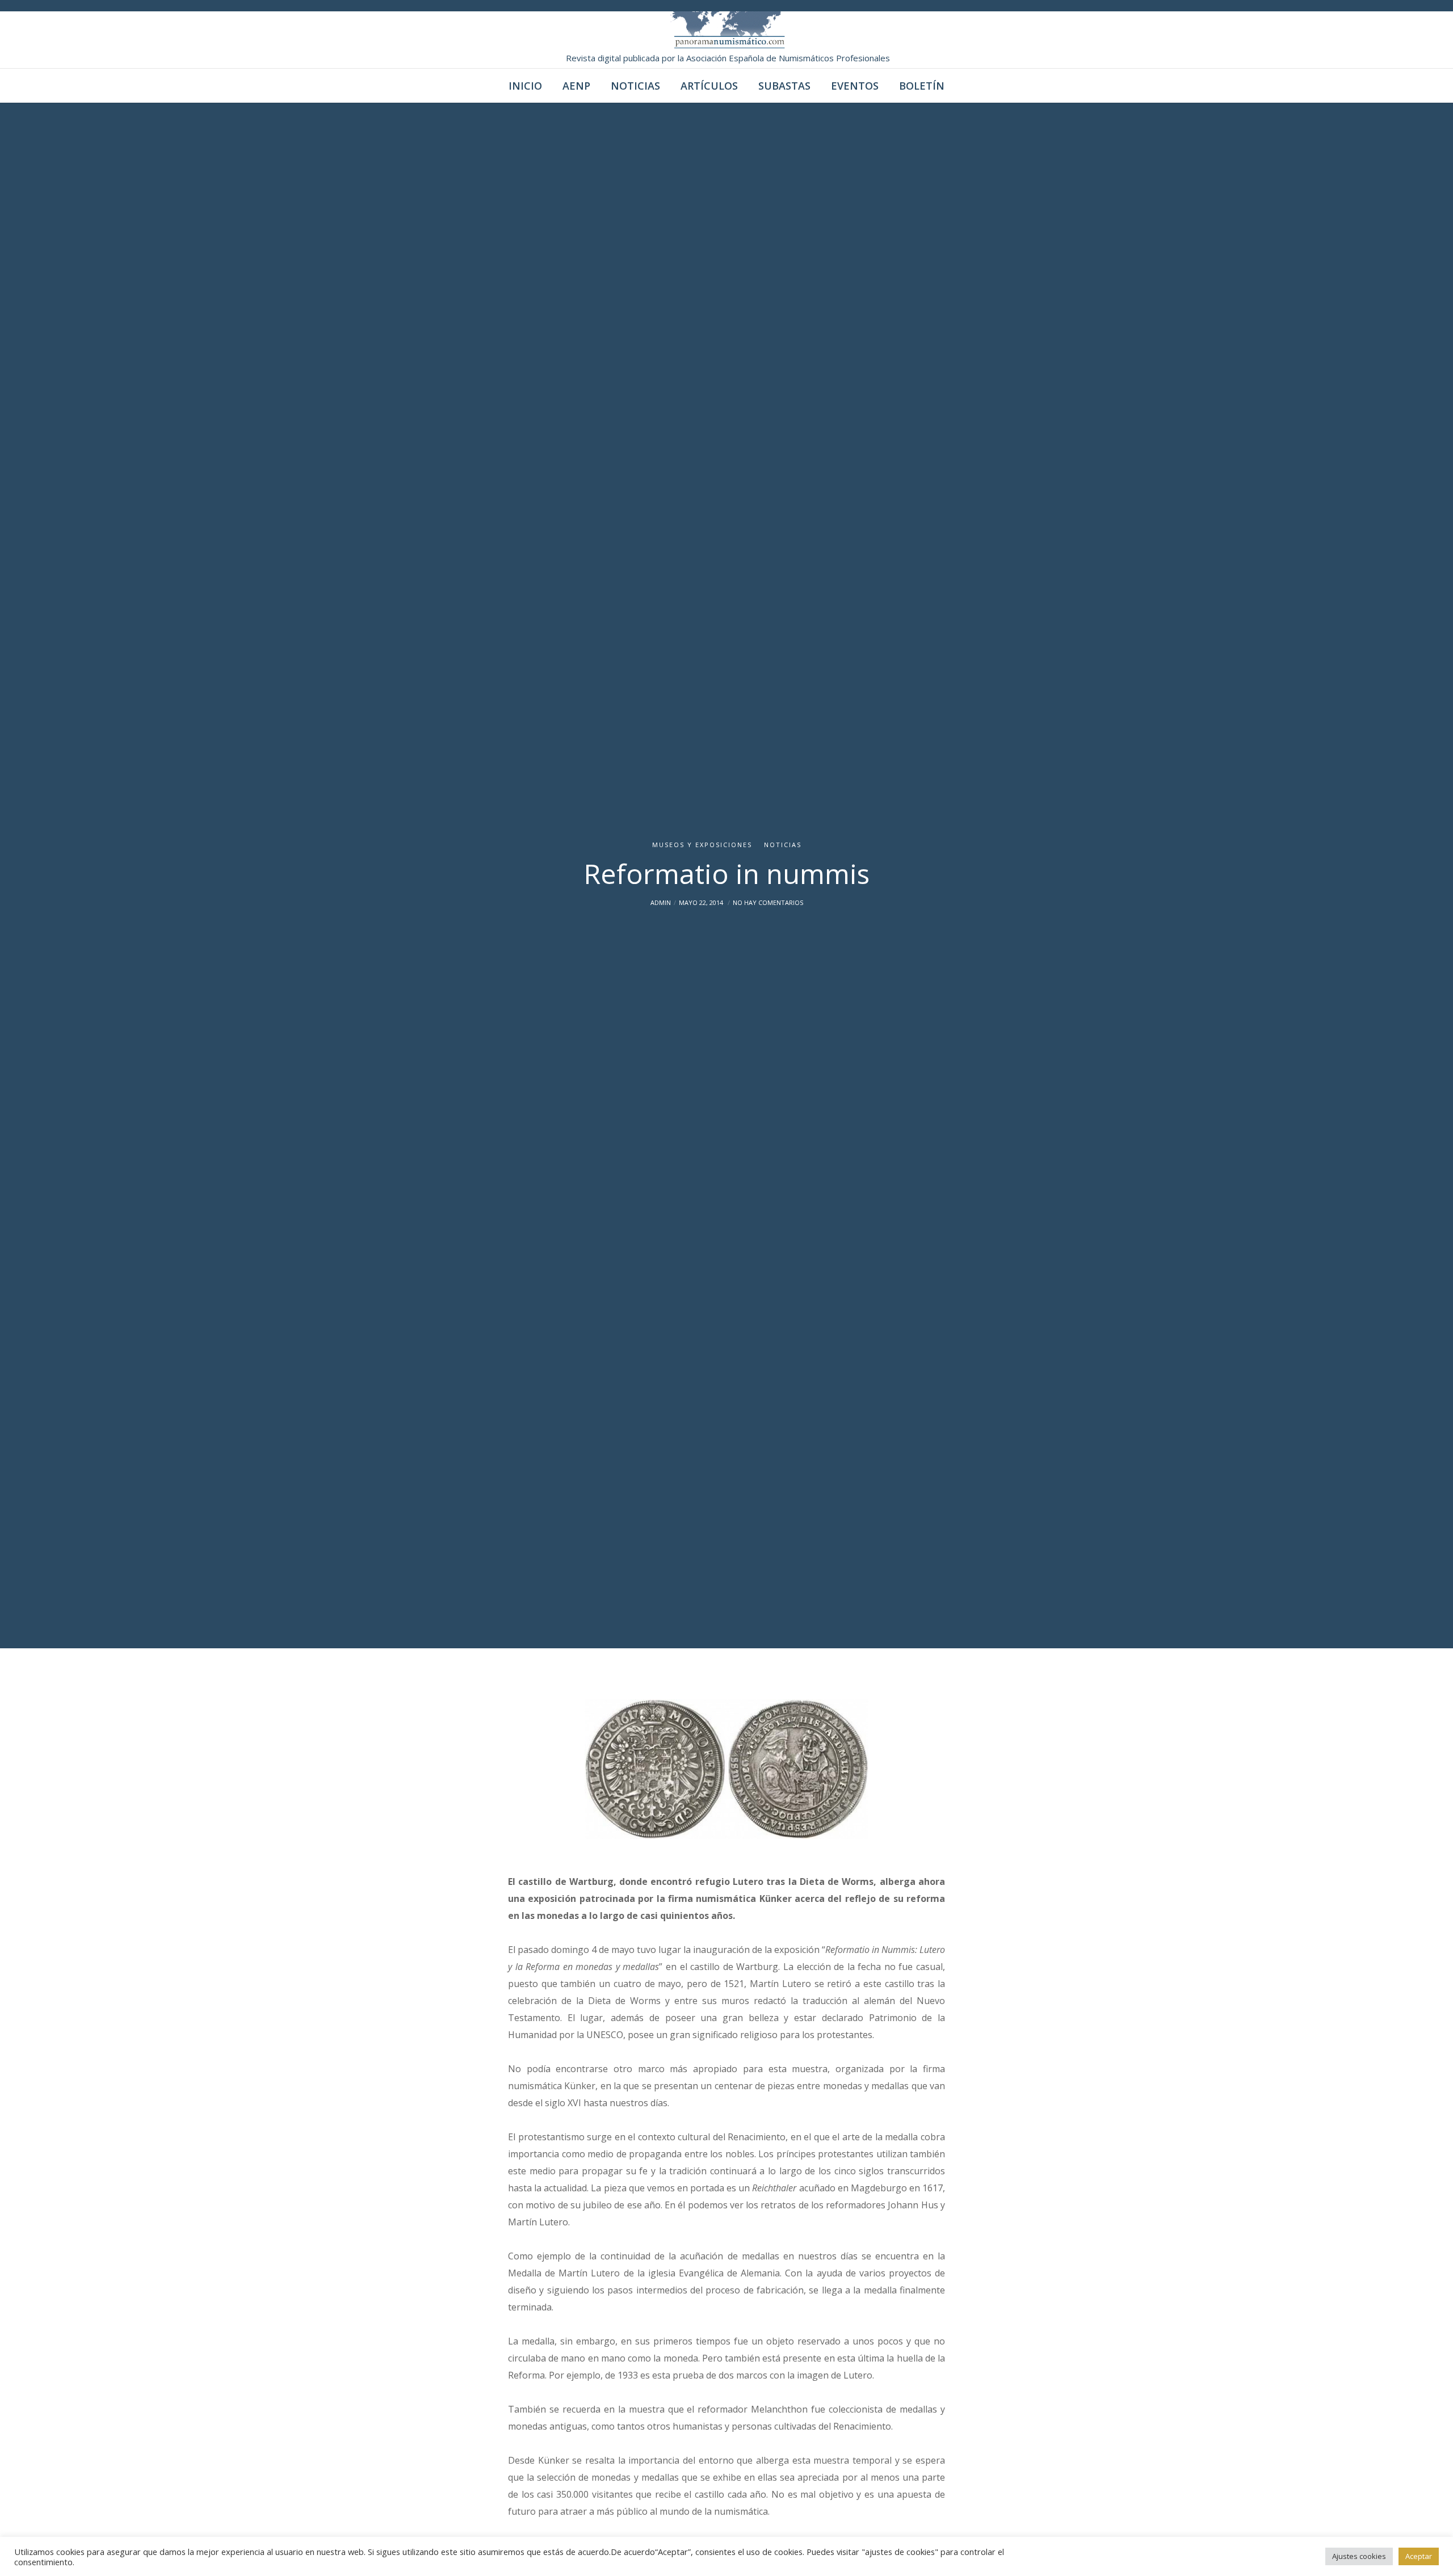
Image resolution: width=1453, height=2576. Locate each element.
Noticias (783, 845)
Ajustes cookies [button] (1359, 2556)
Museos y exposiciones (702, 845)
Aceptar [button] (1419, 2556)
